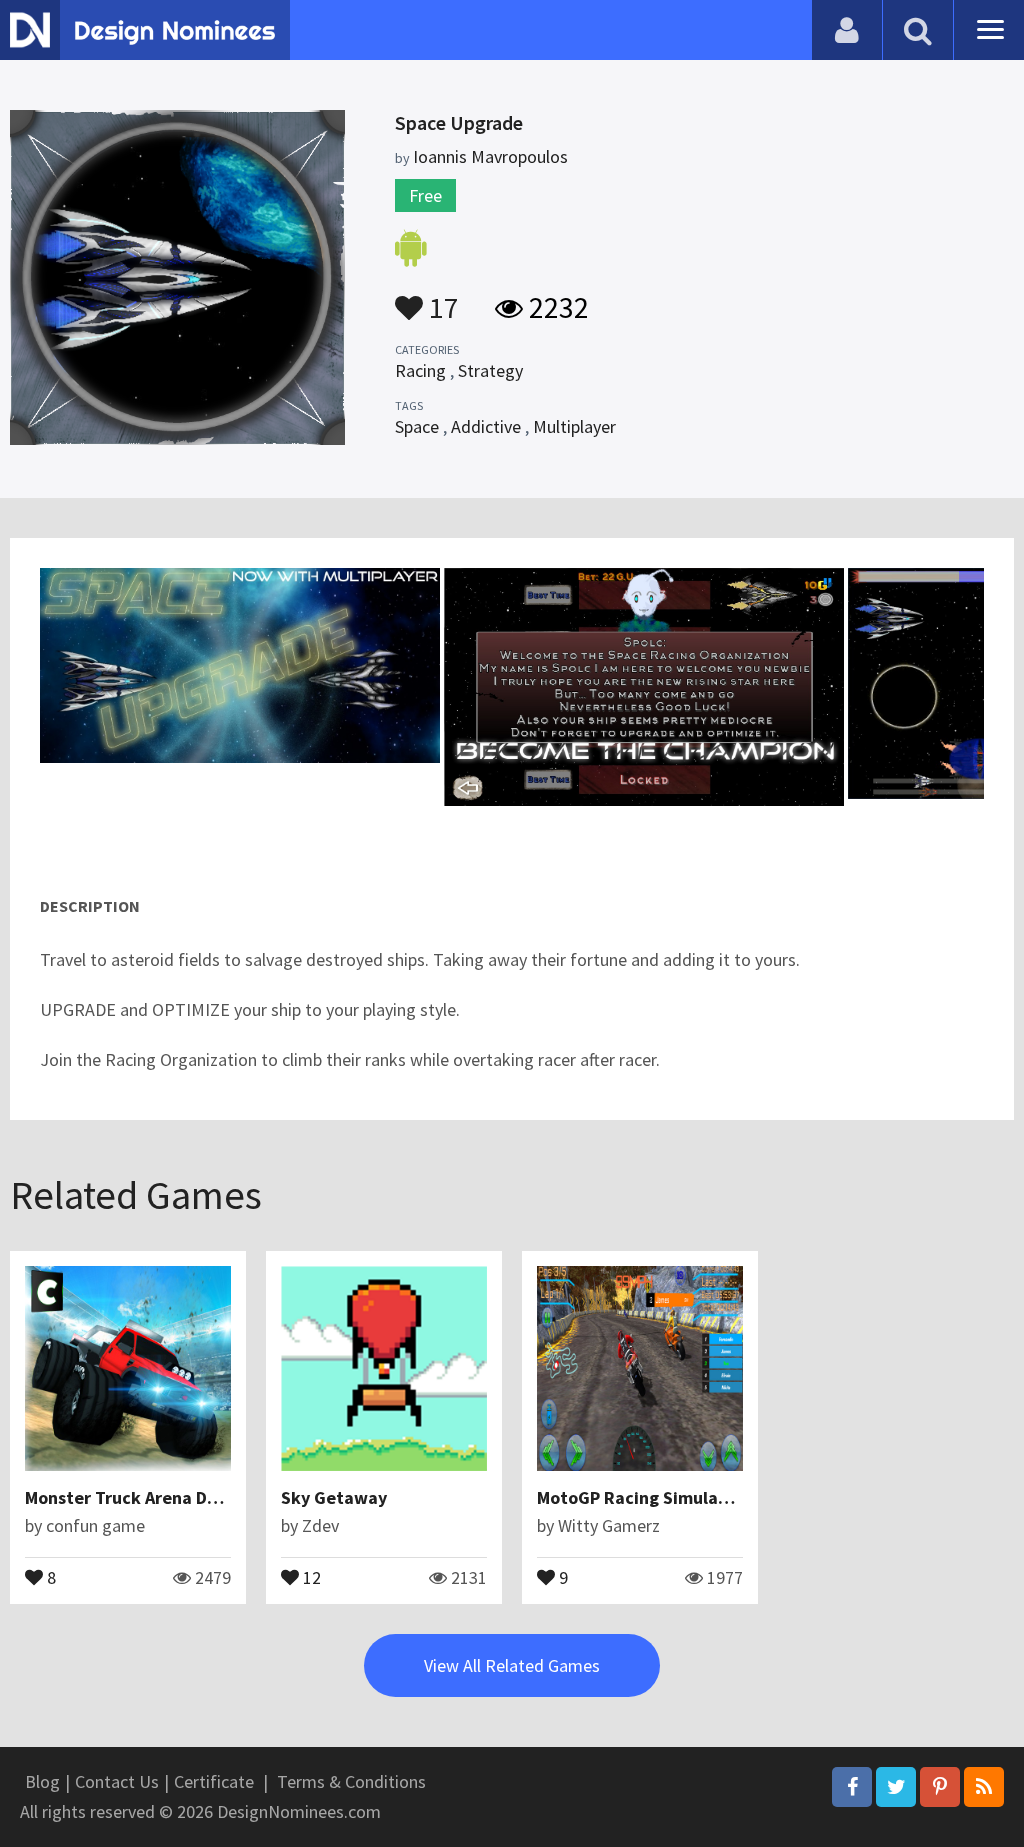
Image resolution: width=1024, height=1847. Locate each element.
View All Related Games (512, 1665)
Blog (42, 1781)
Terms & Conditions (351, 1781)
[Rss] (984, 1787)
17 (441, 298)
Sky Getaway (334, 1497)
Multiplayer (574, 426)
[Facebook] (852, 1787)
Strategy (490, 370)
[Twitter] (896, 1787)
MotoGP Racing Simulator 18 (652, 1497)
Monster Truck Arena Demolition (155, 1497)
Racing (420, 370)
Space (417, 426)
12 (310, 1576)
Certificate (214, 1781)
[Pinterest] (940, 1787)
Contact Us (117, 1781)
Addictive (486, 426)
